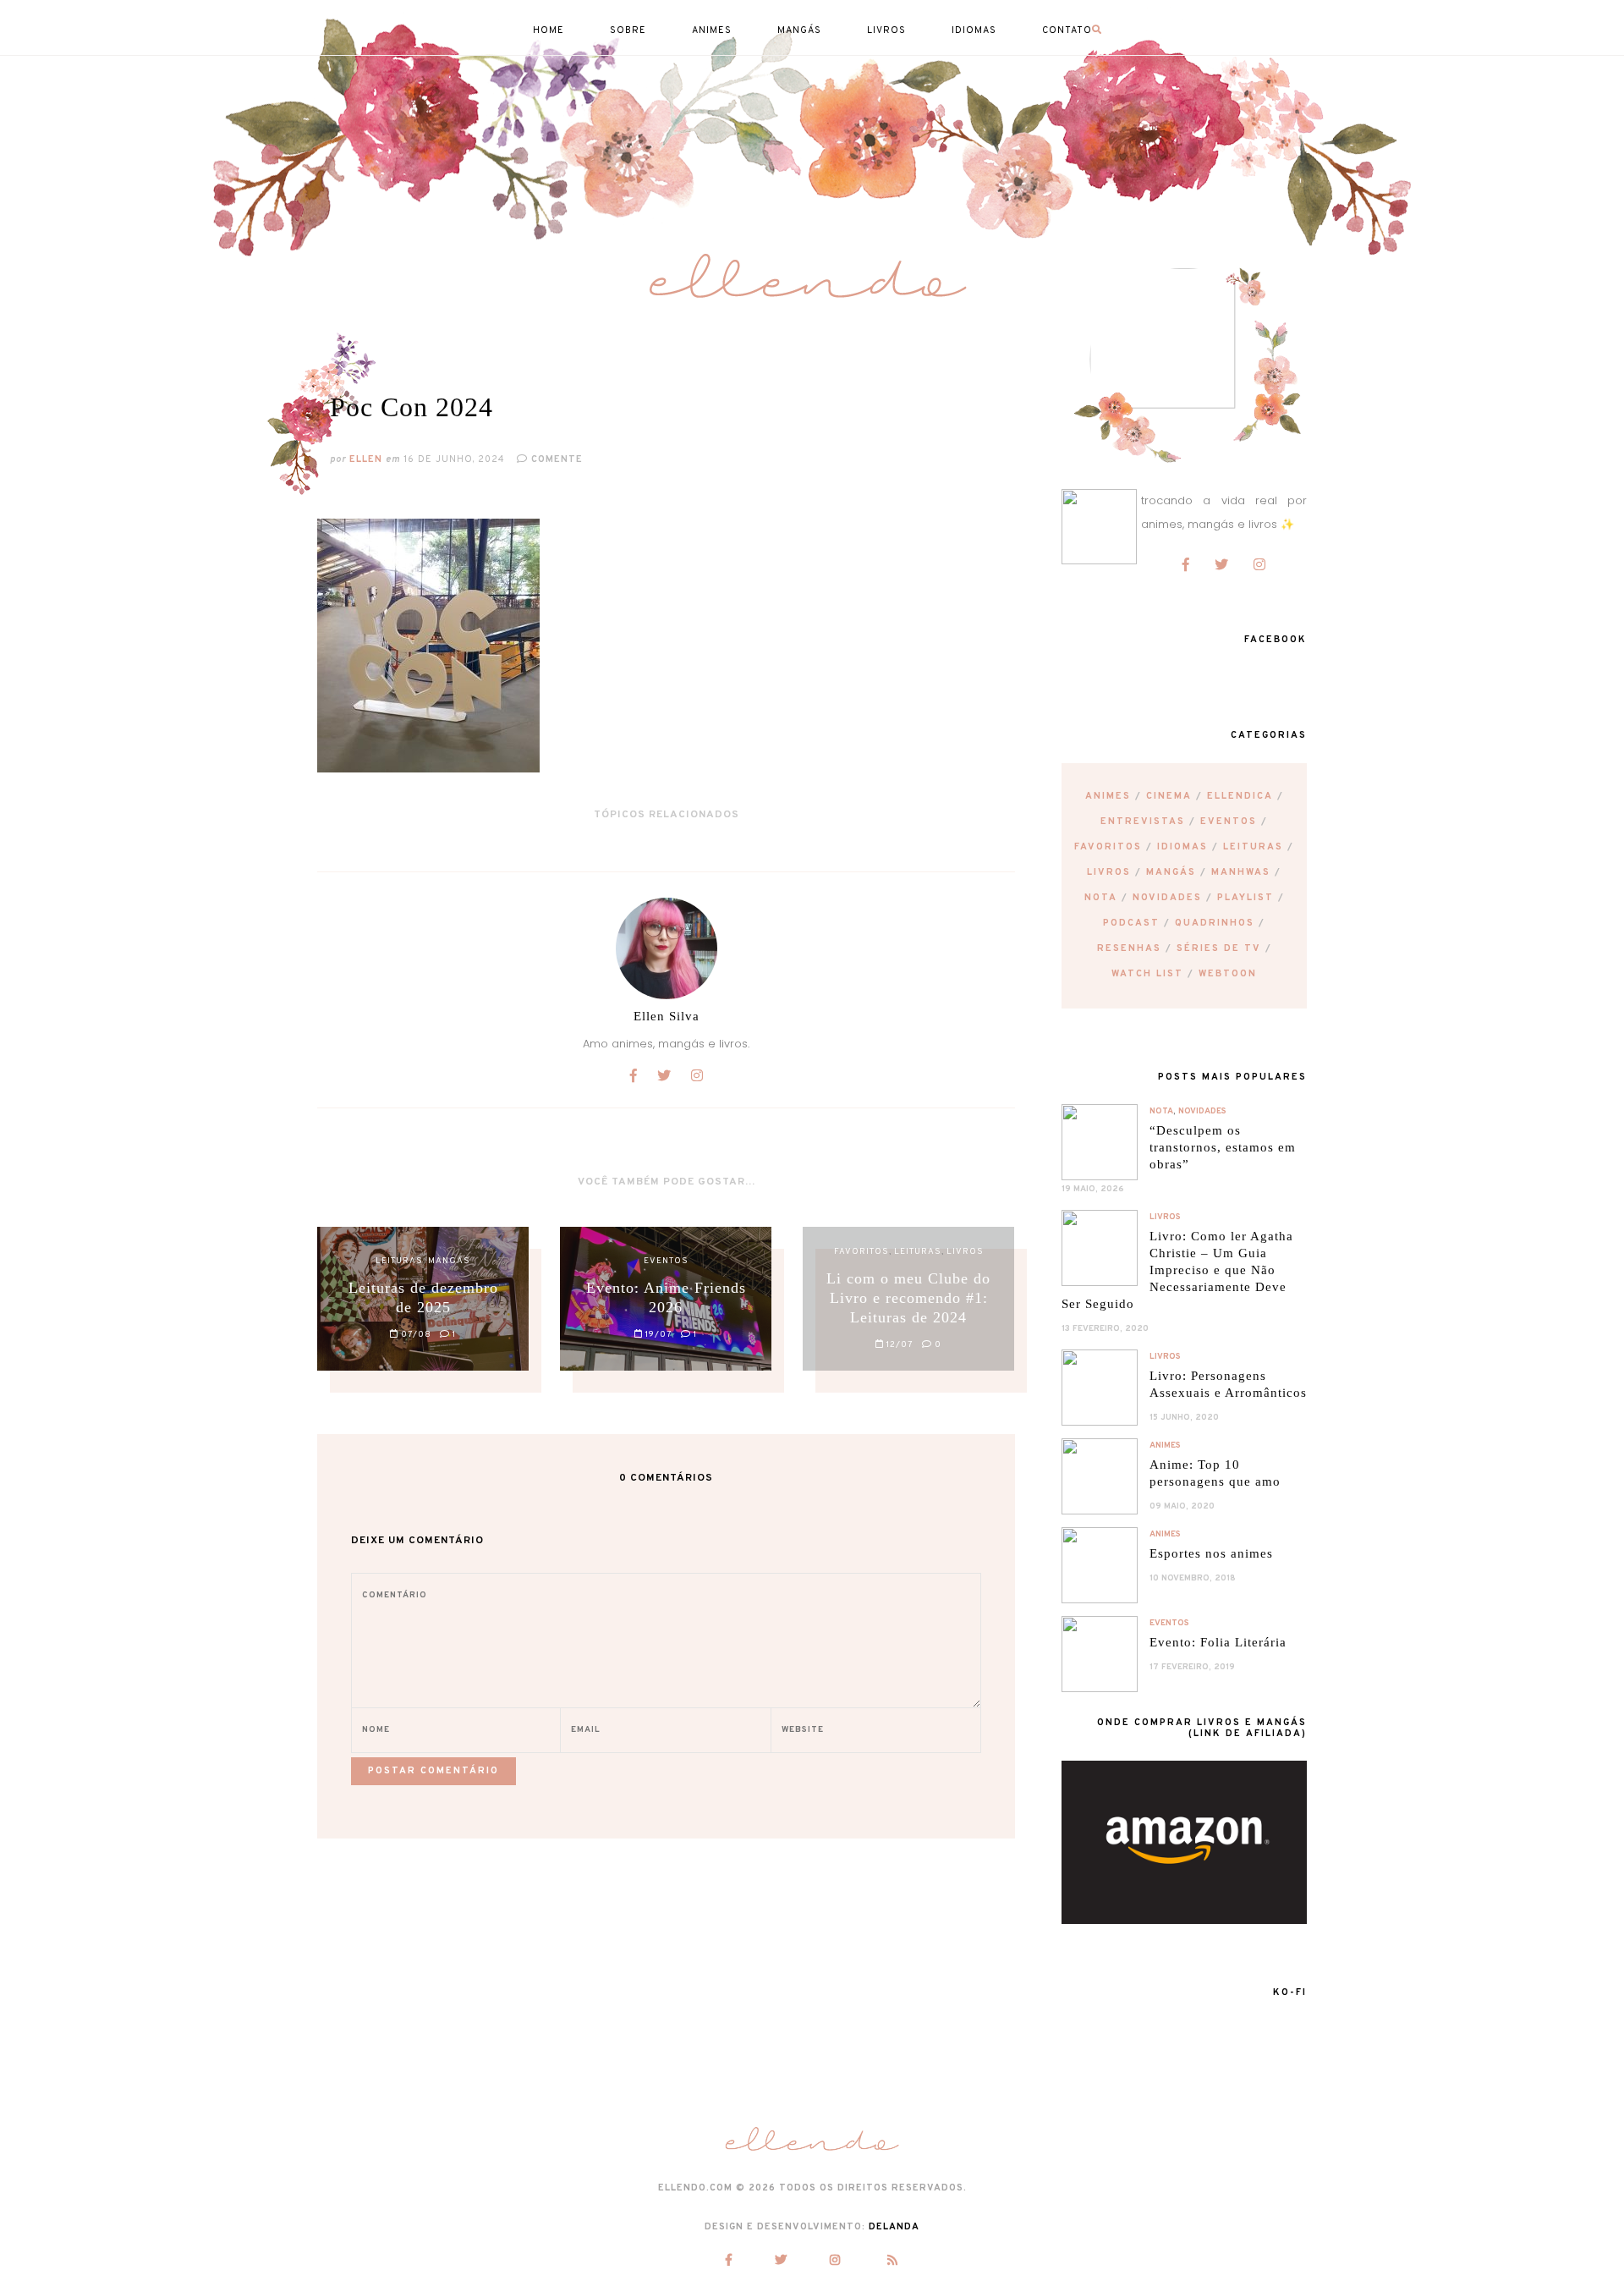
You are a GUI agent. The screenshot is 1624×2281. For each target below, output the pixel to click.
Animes (1108, 796)
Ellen (366, 459)
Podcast (1131, 923)
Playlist (1245, 898)
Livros (1109, 872)
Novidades (1167, 898)
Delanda (894, 2227)
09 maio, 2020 (1182, 1506)
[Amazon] (1184, 1920)
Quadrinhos (1215, 923)
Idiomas (1182, 847)
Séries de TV (1219, 948)
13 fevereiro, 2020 (1105, 1329)
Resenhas (1129, 948)
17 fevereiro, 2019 (1192, 1667)
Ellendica (1240, 796)
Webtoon (1228, 974)
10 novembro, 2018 (1193, 1578)
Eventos (1229, 822)
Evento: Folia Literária (1218, 1642)
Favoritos (1108, 847)
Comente (555, 459)
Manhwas (1241, 872)
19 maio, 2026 (1093, 1189)
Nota (1101, 898)
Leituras (1253, 847)
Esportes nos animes (1211, 1553)
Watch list (1147, 974)
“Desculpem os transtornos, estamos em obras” (1223, 1147)
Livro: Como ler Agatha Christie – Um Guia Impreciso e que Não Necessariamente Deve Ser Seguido (1177, 1270)
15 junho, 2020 (1184, 1418)
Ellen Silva (667, 1016)
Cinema (1169, 796)
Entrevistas (1143, 822)
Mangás (1171, 872)
